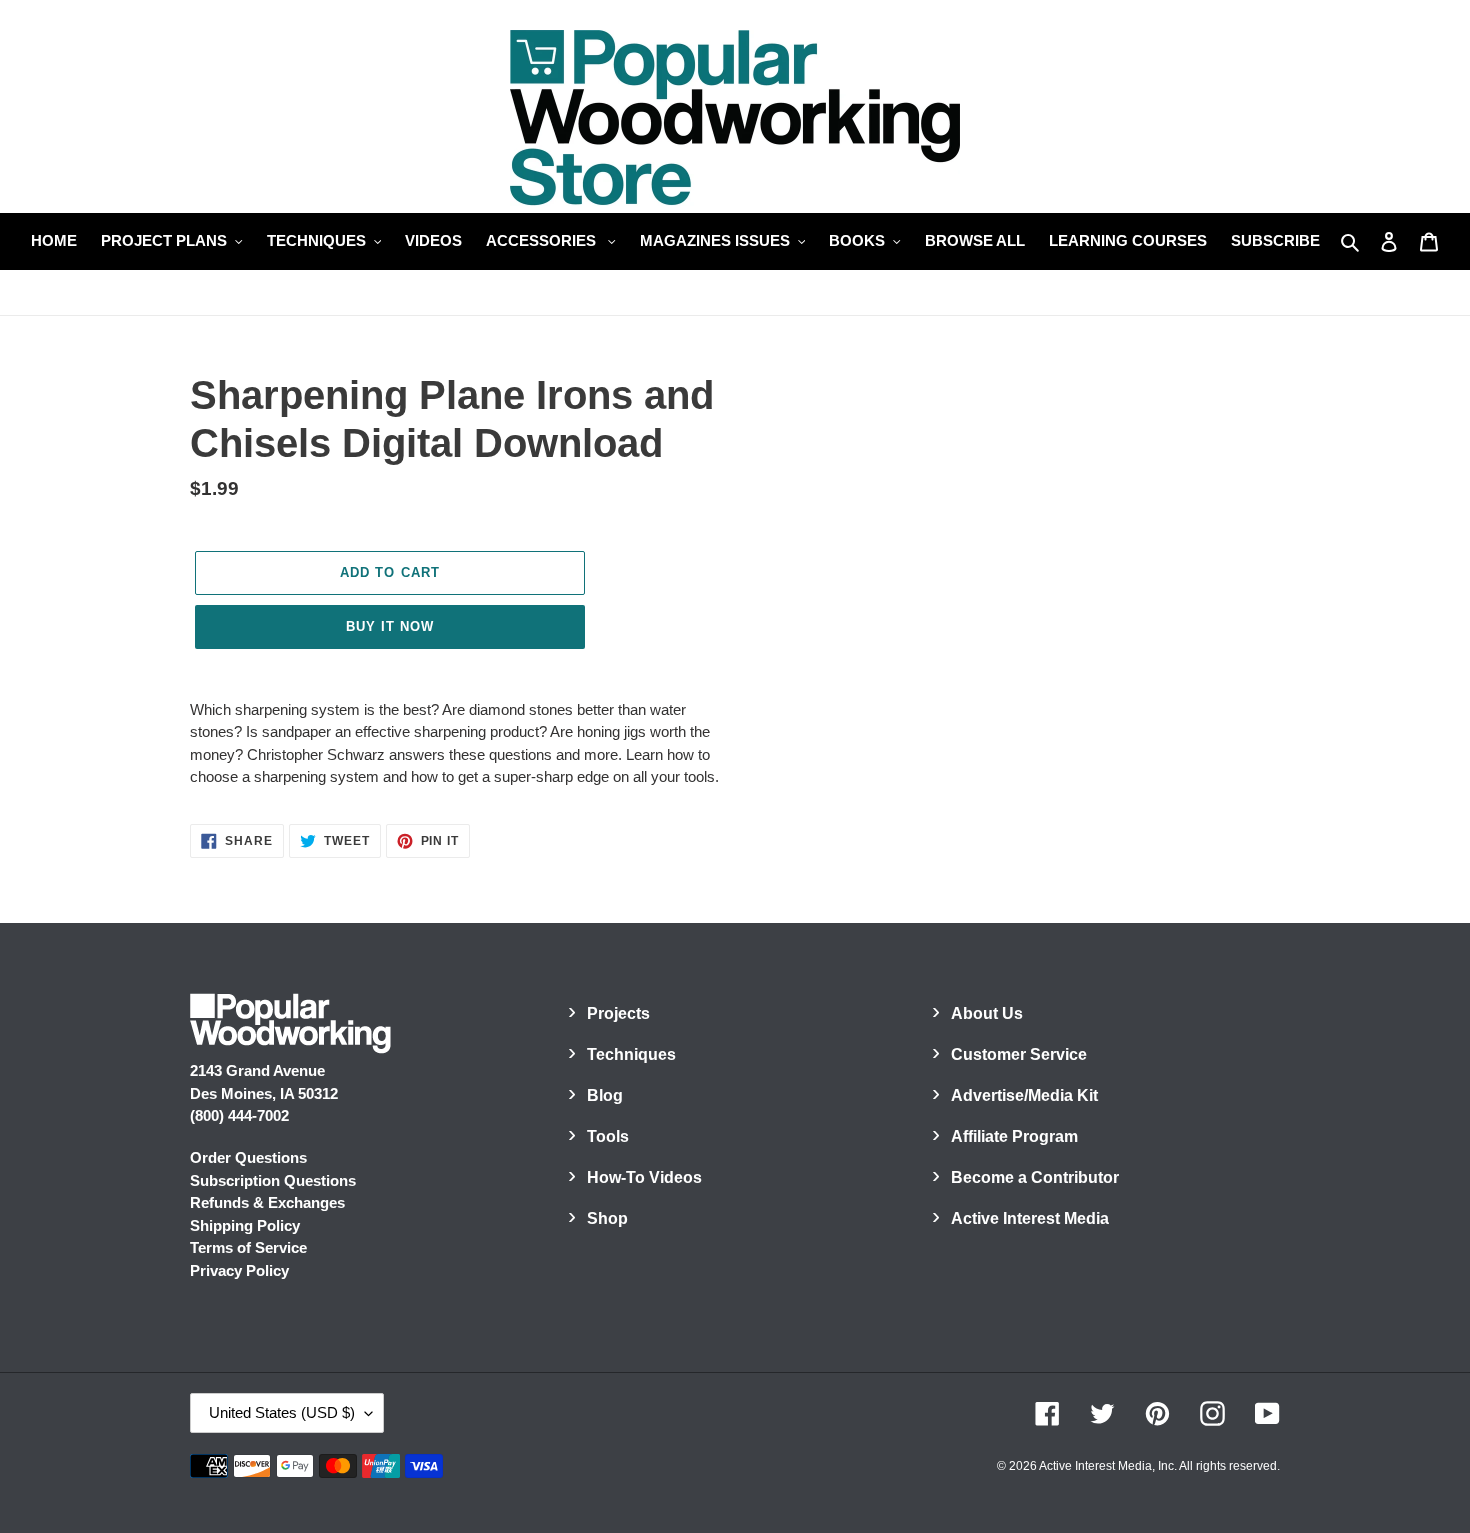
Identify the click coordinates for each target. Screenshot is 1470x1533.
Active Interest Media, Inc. (1108, 1466)
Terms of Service (248, 1247)
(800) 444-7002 (239, 1115)
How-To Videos (644, 1177)
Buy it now (390, 626)
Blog (605, 1095)
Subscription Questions (273, 1180)
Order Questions (248, 1157)
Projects (618, 1013)
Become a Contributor (1035, 1177)
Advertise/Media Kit (1024, 1095)
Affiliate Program (1014, 1136)
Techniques (631, 1054)
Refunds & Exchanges (267, 1202)
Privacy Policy (239, 1270)
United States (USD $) (282, 1412)
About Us (987, 1013)
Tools (608, 1136)
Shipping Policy (245, 1225)
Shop (607, 1218)
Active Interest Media (1030, 1218)
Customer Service (1019, 1054)
